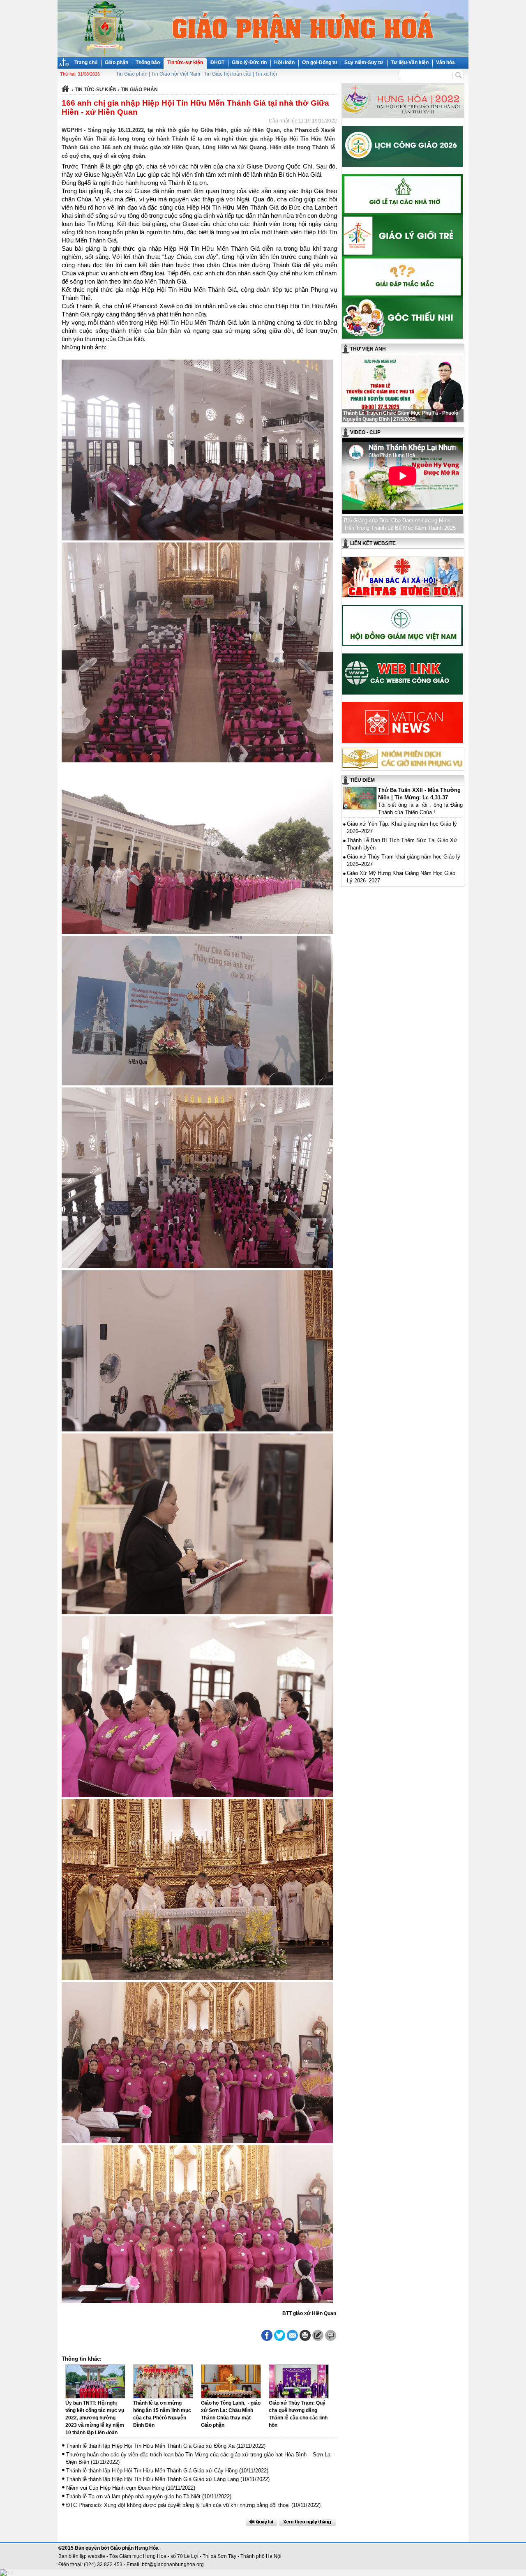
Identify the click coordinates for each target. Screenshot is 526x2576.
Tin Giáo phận (132, 74)
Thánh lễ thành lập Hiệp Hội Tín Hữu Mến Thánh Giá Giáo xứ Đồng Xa (150, 2446)
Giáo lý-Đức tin (249, 62)
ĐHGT (217, 62)
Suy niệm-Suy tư (364, 62)
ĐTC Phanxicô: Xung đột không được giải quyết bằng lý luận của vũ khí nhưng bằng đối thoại (178, 2505)
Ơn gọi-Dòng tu (320, 62)
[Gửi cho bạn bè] (292, 2335)
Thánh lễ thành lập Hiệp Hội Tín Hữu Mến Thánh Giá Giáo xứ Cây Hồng (152, 2471)
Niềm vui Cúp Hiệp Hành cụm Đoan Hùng (115, 2488)
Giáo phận (117, 62)
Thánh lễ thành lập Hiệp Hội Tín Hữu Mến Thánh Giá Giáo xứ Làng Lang (152, 2479)
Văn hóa (445, 62)
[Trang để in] (305, 2339)
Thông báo (148, 62)
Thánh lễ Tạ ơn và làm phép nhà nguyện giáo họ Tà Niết (133, 2496)
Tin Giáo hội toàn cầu (228, 74)
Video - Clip (365, 432)
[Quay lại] (261, 2522)
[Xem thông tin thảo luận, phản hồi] (331, 2335)
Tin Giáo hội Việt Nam (176, 74)
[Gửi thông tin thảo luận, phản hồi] (318, 2335)
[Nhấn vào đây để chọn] (308, 2522)
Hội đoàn (284, 62)
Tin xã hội (266, 74)
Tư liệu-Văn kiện (410, 62)
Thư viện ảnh (368, 349)
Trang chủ (86, 62)
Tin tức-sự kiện (185, 62)
